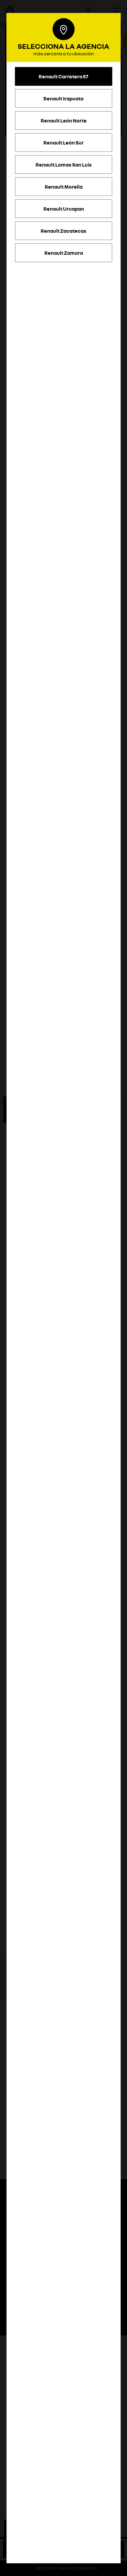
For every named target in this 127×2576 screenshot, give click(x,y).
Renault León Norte (64, 120)
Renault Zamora (64, 252)
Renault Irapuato (63, 98)
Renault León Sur (63, 142)
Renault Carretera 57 (63, 76)
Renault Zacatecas (63, 230)
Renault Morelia (64, 186)
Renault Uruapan (64, 208)
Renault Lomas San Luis (64, 164)
